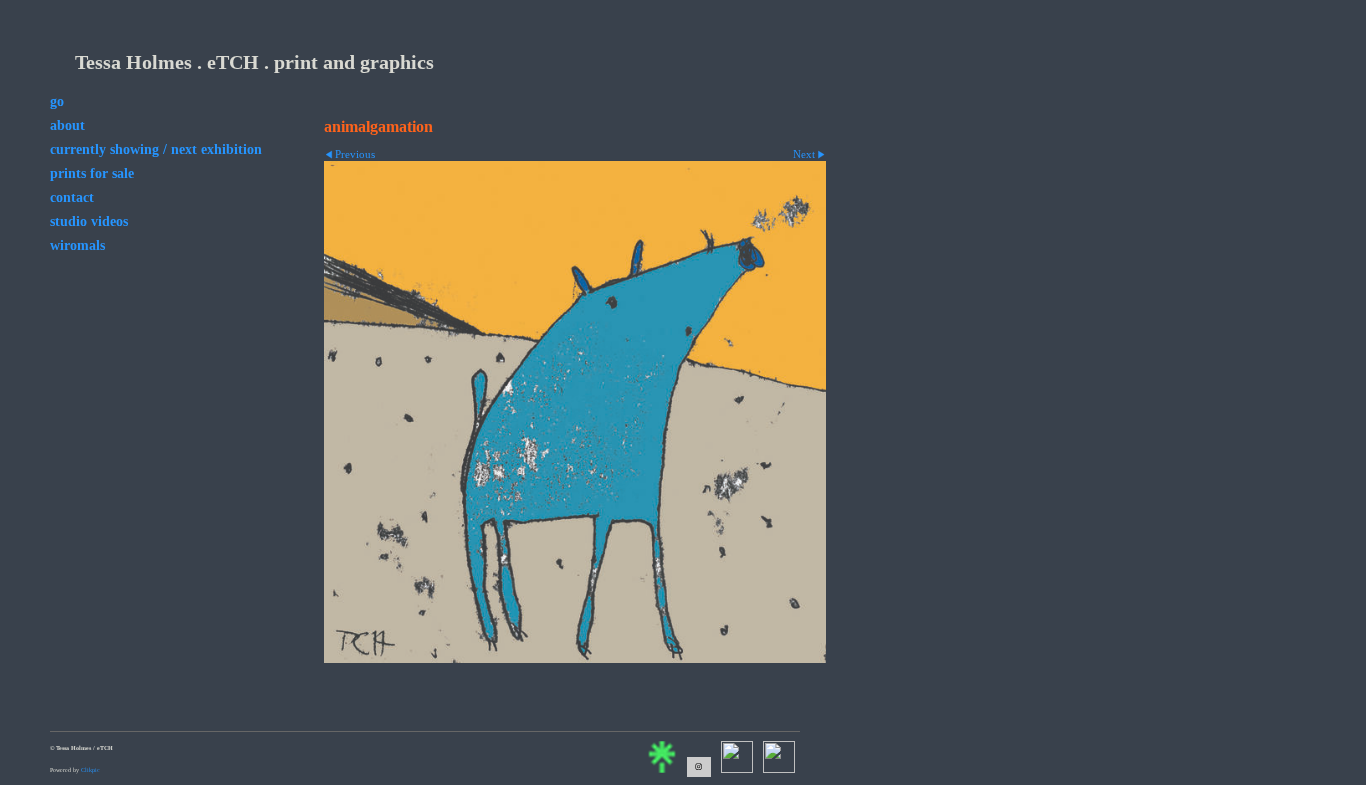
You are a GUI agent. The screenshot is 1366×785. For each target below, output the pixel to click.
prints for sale (92, 173)
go (57, 101)
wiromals (77, 245)
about (67, 125)
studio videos (89, 221)
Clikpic (90, 770)
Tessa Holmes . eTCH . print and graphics (254, 62)
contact (72, 197)
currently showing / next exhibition (156, 149)
